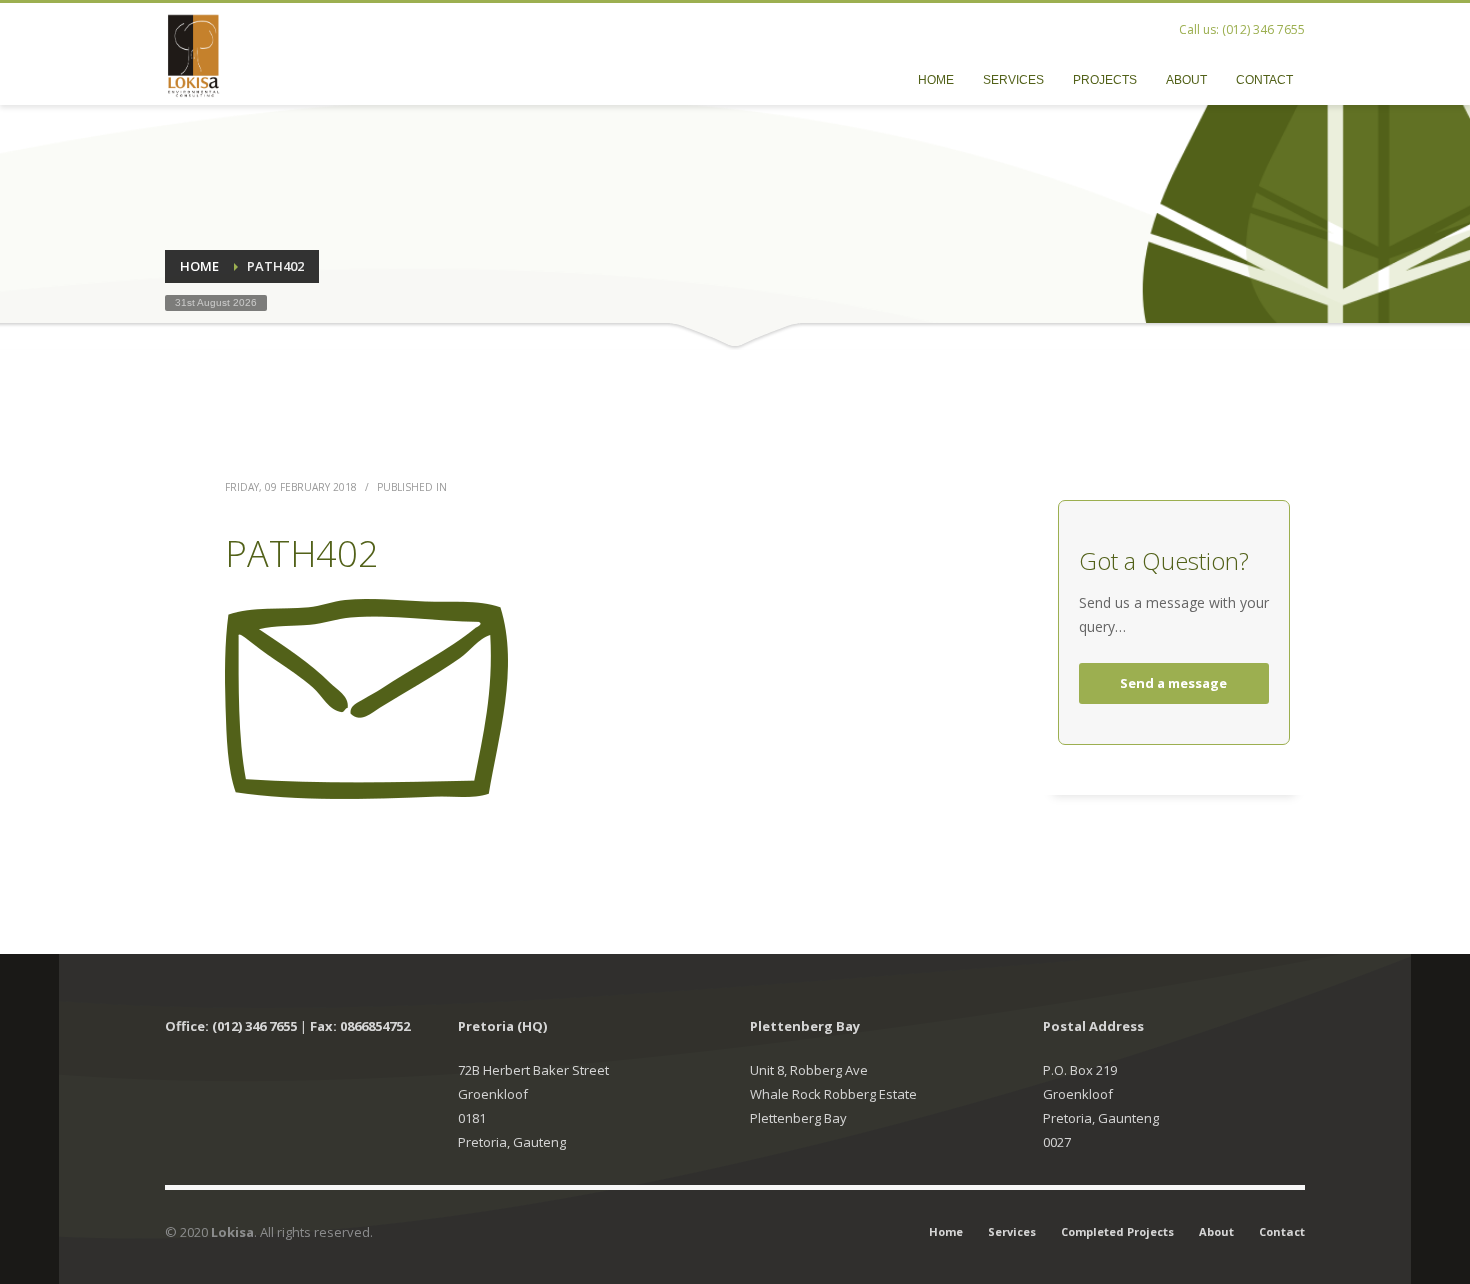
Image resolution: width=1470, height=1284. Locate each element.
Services (1012, 1231)
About (1216, 1231)
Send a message (1173, 683)
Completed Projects (1117, 1231)
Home (946, 1231)
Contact (1282, 1231)
